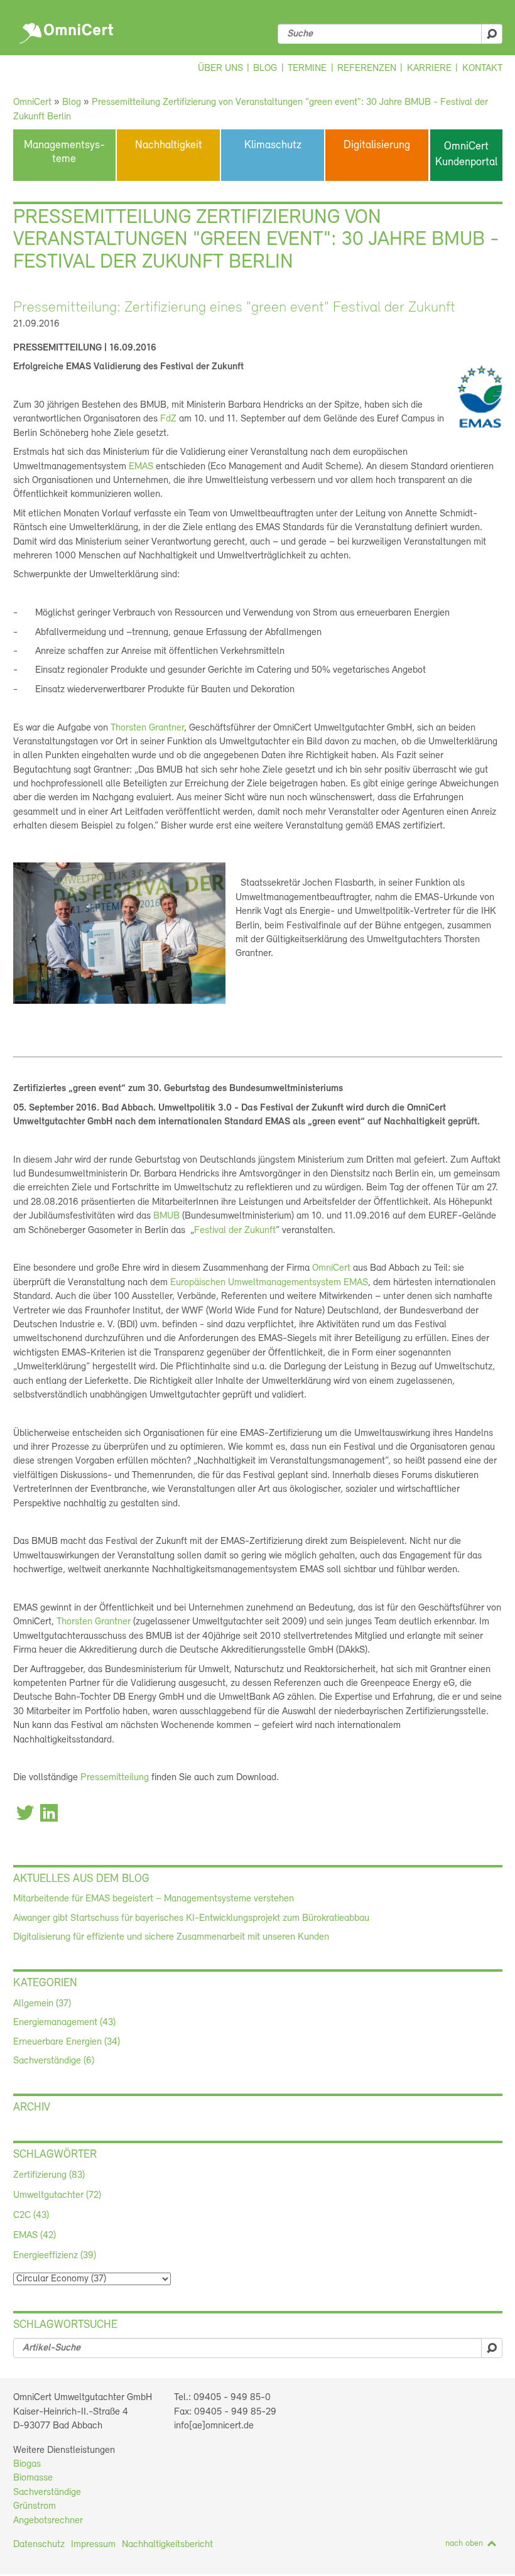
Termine (307, 68)
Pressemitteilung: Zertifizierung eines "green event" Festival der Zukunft (234, 308)
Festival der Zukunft (235, 1231)
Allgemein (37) (42, 2004)
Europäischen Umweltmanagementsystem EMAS (269, 1283)
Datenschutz (39, 2545)
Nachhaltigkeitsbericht (167, 2545)
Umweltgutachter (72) (57, 2195)
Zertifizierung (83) (49, 2175)
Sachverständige (47, 2492)
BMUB (166, 1216)
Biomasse (33, 2478)
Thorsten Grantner (147, 728)
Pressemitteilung (115, 1778)
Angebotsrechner (48, 2521)
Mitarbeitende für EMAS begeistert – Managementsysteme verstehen (154, 1899)
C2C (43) (31, 2215)
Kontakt (482, 68)
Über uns (220, 68)
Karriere (429, 68)
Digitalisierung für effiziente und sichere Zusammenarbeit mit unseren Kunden (171, 1937)
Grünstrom (35, 2506)
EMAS (141, 467)
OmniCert (68, 30)
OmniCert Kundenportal (466, 155)
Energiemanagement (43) (64, 2023)
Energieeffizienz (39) (55, 2256)
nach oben (464, 2544)
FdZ (168, 419)
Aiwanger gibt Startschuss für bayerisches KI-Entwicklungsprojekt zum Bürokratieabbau (191, 1918)
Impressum (93, 2545)
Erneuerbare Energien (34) (67, 2042)
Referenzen (367, 68)
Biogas (27, 2464)
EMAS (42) (35, 2236)
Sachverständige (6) (54, 2061)
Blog (265, 68)
